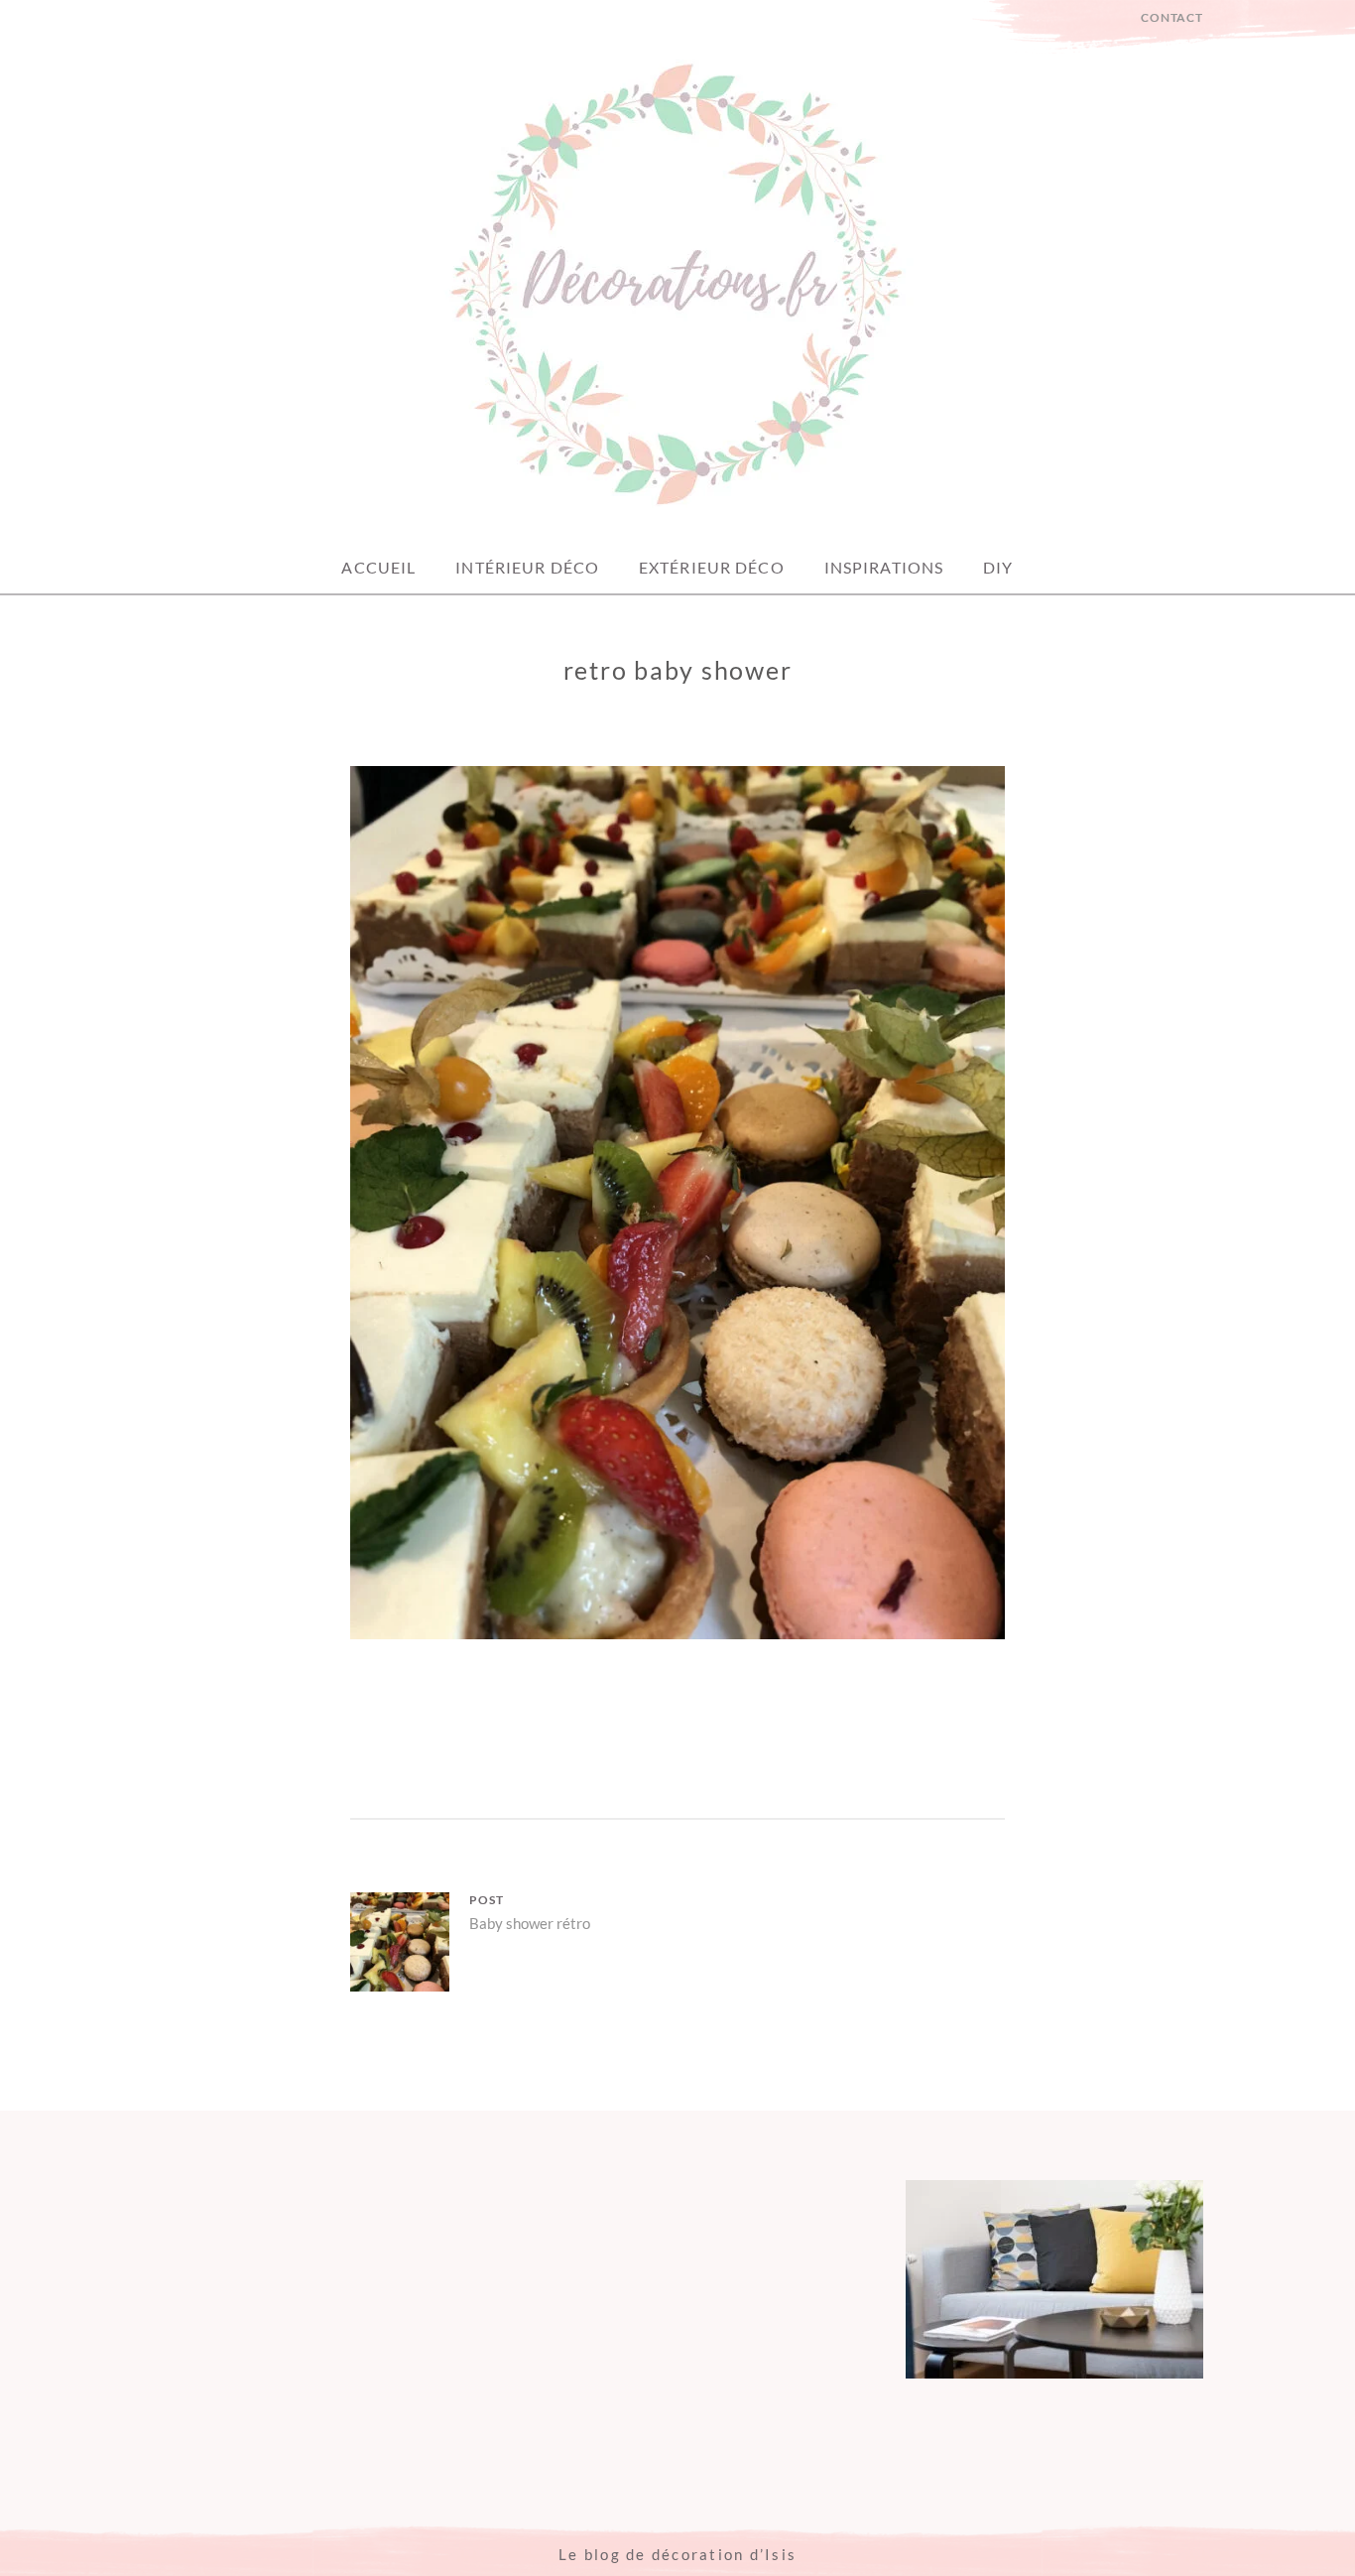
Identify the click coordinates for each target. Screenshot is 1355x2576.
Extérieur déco (712, 567)
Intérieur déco (527, 567)
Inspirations (884, 567)
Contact (1172, 17)
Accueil (378, 567)
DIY (998, 567)
